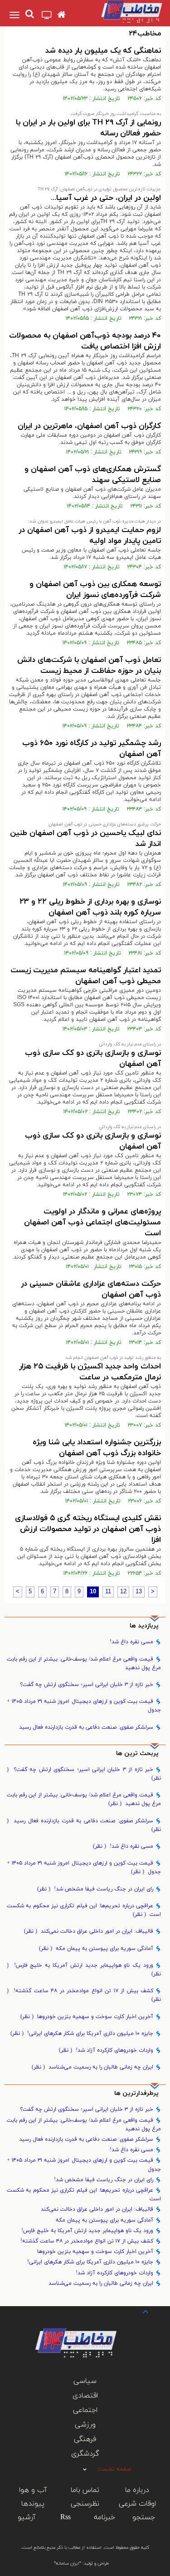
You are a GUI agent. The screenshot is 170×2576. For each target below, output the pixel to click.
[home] (61, 15)
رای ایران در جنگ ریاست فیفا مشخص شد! (95, 1889)
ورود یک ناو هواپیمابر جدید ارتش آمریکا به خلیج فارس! (84, 1970)
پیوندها (33, 2504)
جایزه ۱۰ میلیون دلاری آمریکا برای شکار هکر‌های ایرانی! (82, 2034)
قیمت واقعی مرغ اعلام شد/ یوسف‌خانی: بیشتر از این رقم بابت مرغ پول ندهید (84, 1663)
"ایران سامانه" (68, 2564)
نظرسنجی (85, 2504)
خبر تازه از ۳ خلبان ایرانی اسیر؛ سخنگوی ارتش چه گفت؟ (87, 1685)
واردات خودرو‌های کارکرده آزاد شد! (106, 2050)
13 (139, 1592)
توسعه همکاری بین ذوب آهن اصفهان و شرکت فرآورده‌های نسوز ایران (95, 590)
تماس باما (85, 2490)
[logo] (123, 12)
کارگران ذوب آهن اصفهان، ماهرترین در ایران (89, 426)
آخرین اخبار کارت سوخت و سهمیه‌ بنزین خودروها (87, 2017)
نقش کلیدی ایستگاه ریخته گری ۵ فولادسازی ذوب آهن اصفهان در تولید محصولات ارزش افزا (88, 1529)
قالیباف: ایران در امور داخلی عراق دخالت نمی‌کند (89, 1931)
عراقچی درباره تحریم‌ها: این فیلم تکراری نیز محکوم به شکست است (84, 1910)
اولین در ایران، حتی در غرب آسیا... (106, 198)
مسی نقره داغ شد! (131, 1642)
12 (123, 1592)
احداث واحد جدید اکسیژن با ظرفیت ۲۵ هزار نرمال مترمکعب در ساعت (90, 1372)
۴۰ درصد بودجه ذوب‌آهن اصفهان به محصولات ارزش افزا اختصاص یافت (85, 341)
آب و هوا (33, 2490)
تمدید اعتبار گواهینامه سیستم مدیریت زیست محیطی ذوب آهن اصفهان (86, 976)
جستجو (144, 2517)
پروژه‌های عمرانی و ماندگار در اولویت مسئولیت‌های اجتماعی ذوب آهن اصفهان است (92, 1223)
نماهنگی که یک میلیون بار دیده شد (103, 51)
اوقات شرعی (137, 2504)
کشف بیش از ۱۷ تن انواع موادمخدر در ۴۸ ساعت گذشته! (84, 1995)
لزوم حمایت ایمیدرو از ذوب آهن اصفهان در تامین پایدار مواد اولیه (90, 536)
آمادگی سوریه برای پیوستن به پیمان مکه (96, 1949)
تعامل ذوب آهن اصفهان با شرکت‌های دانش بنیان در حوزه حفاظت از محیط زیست (89, 666)
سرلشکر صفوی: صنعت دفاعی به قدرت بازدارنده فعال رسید (86, 1727)
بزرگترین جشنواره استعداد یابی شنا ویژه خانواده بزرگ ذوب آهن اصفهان (97, 1448)
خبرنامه (104, 2517)
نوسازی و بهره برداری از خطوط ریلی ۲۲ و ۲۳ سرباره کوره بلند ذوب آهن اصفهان (90, 907)
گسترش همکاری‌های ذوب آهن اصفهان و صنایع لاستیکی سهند (93, 475)
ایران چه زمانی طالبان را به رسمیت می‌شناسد (92, 2067)
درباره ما (137, 2490)
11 (108, 1592)
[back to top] (137, 2311)
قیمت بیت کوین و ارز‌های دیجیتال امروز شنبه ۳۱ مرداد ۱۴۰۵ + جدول (84, 1706)
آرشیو (27, 2517)
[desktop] (47, 16)
